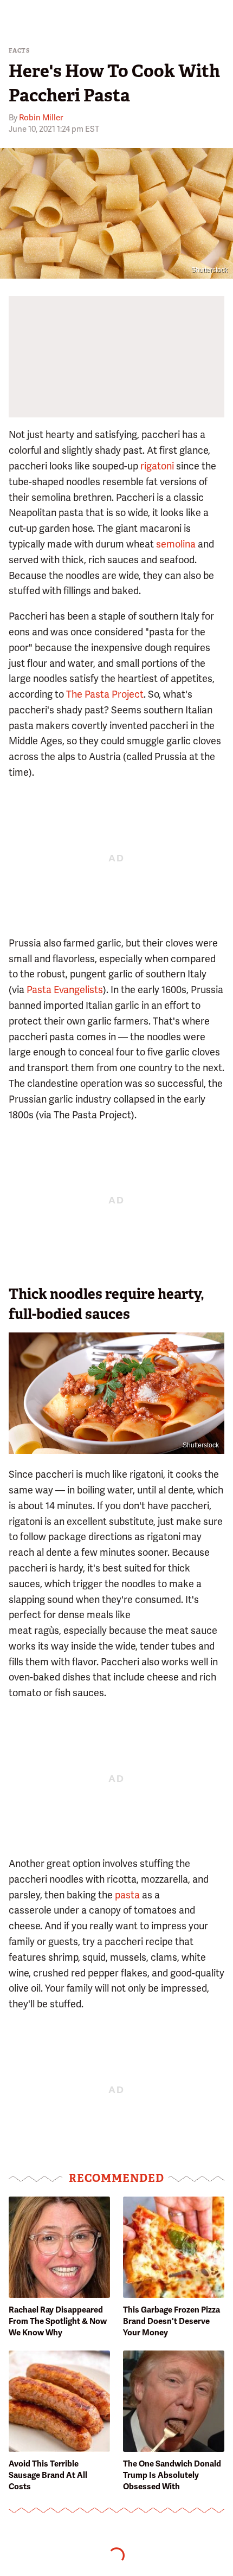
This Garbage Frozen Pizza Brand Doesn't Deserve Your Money (171, 2321)
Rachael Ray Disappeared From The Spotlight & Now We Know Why (58, 2321)
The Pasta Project (105, 694)
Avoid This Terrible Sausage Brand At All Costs (48, 2475)
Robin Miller (41, 118)
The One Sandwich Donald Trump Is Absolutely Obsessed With (172, 2475)
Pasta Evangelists (65, 990)
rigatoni (157, 466)
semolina (176, 544)
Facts (20, 51)
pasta (127, 1895)
